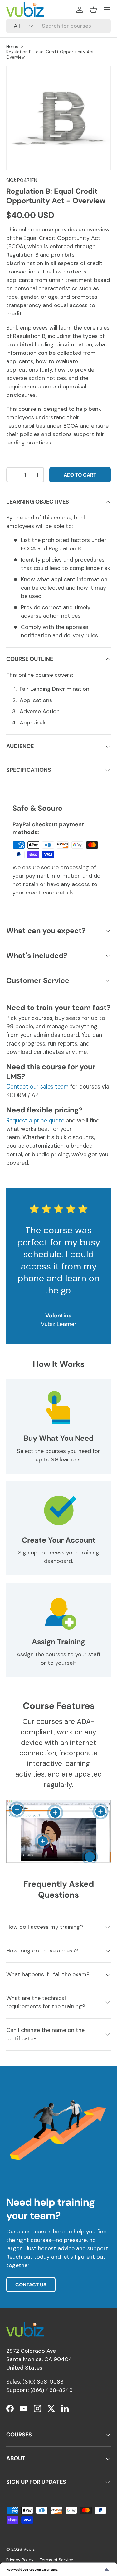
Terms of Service (57, 2560)
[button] (93, 10)
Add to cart (80, 475)
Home (12, 47)
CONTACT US (31, 2285)
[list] (58, 118)
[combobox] (58, 26)
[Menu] (107, 10)
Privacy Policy (20, 2560)
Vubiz (29, 2549)
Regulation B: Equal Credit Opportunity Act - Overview (52, 55)
